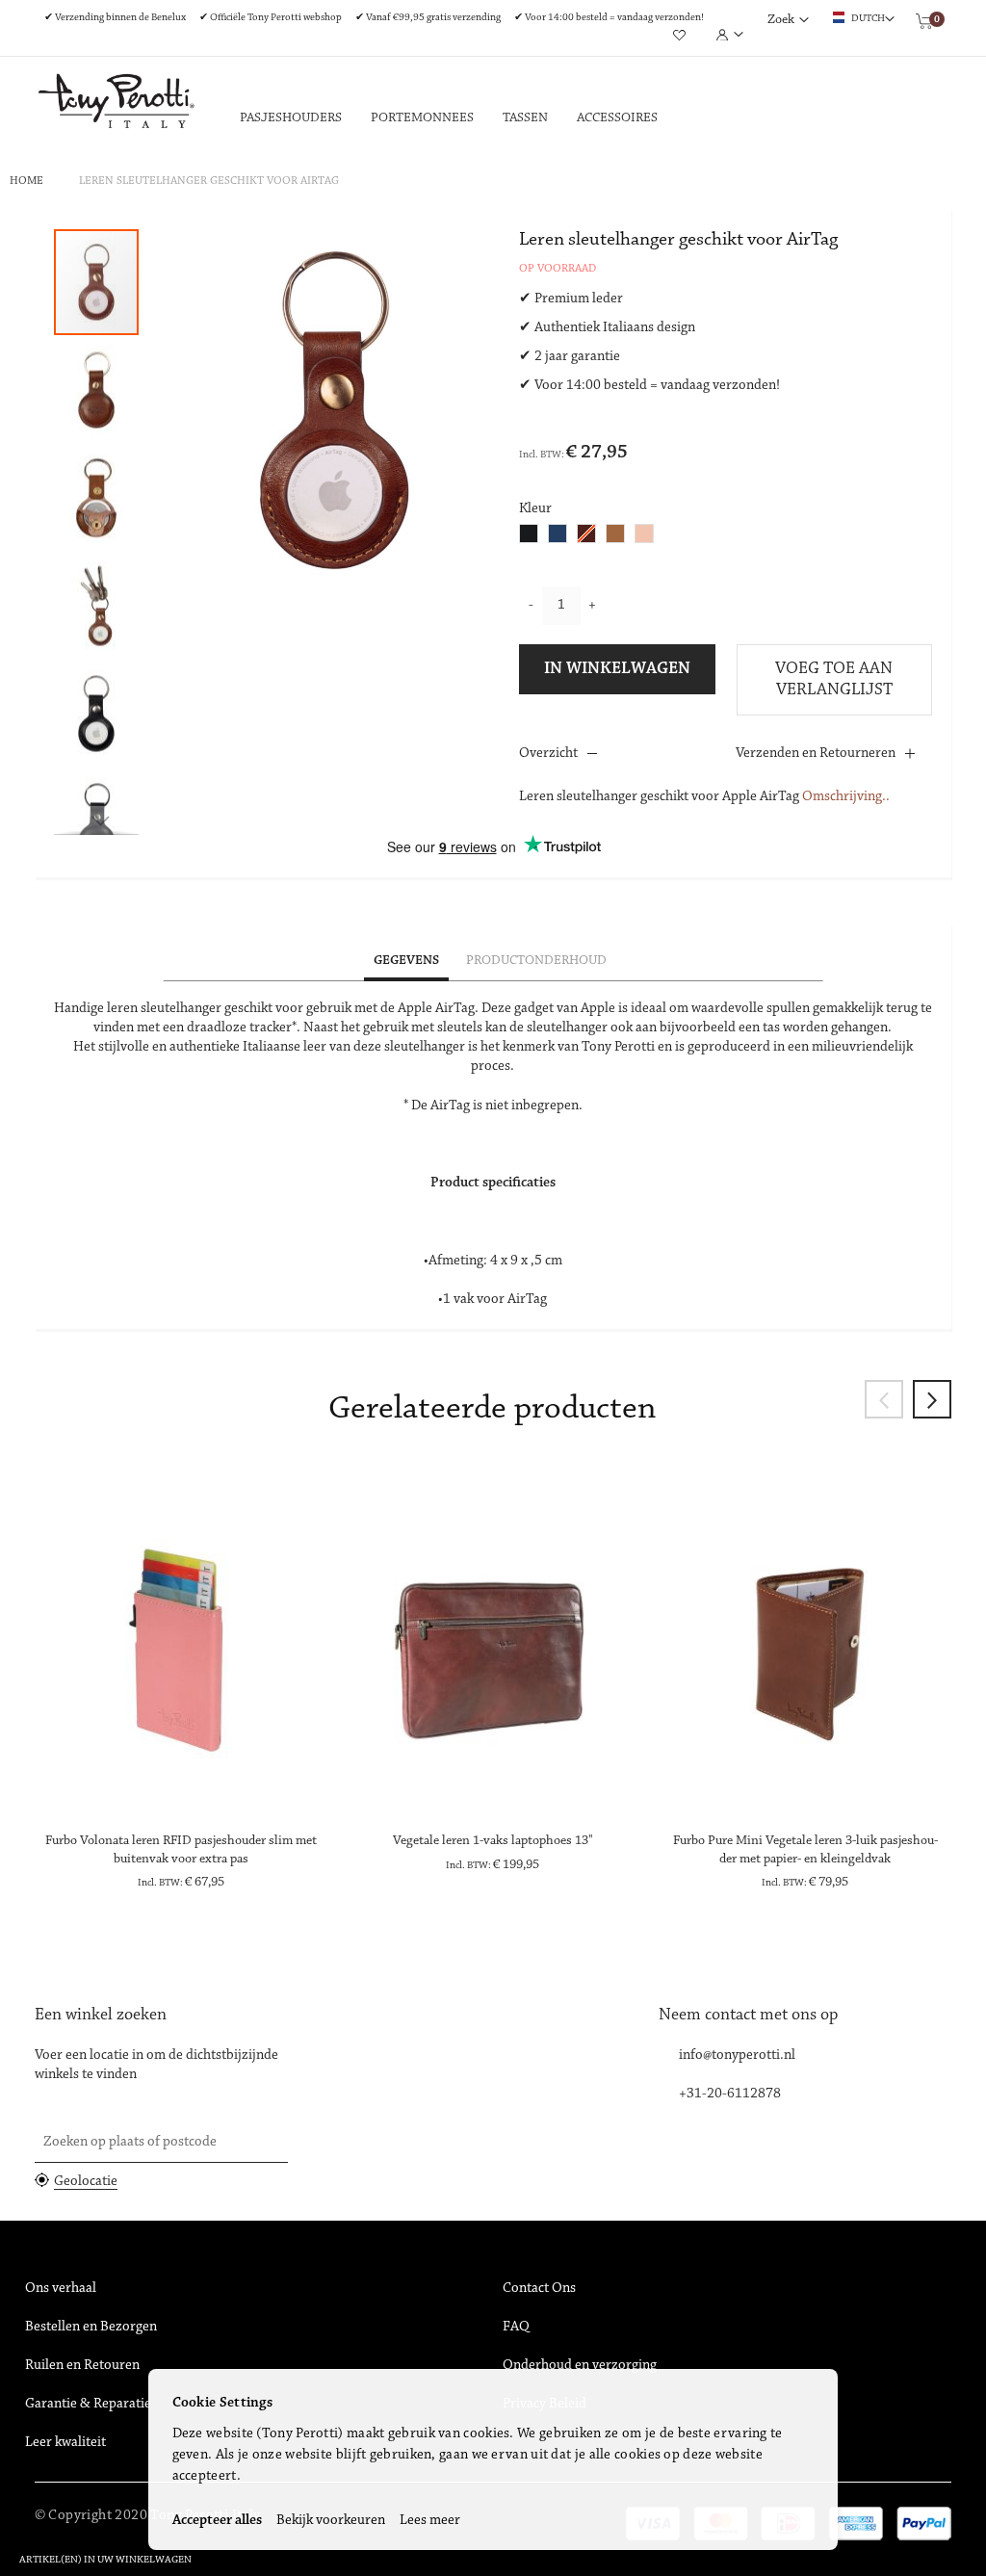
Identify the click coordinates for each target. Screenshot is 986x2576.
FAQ (516, 2327)
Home (26, 181)
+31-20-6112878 (730, 2094)
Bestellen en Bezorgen (91, 2327)
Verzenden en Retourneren (816, 754)
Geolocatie (86, 2182)
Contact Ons (539, 2289)
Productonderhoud (536, 961)
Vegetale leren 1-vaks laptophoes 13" (493, 1841)
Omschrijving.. (846, 797)
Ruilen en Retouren (82, 2366)
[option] (529, 533)
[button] (97, 389)
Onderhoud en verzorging (580, 2366)
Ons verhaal (61, 2289)
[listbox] (591, 536)
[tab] (406, 962)
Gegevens (406, 961)
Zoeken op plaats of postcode (130, 2142)
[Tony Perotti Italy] (117, 101)
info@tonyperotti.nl (737, 2056)
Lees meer (430, 2521)
